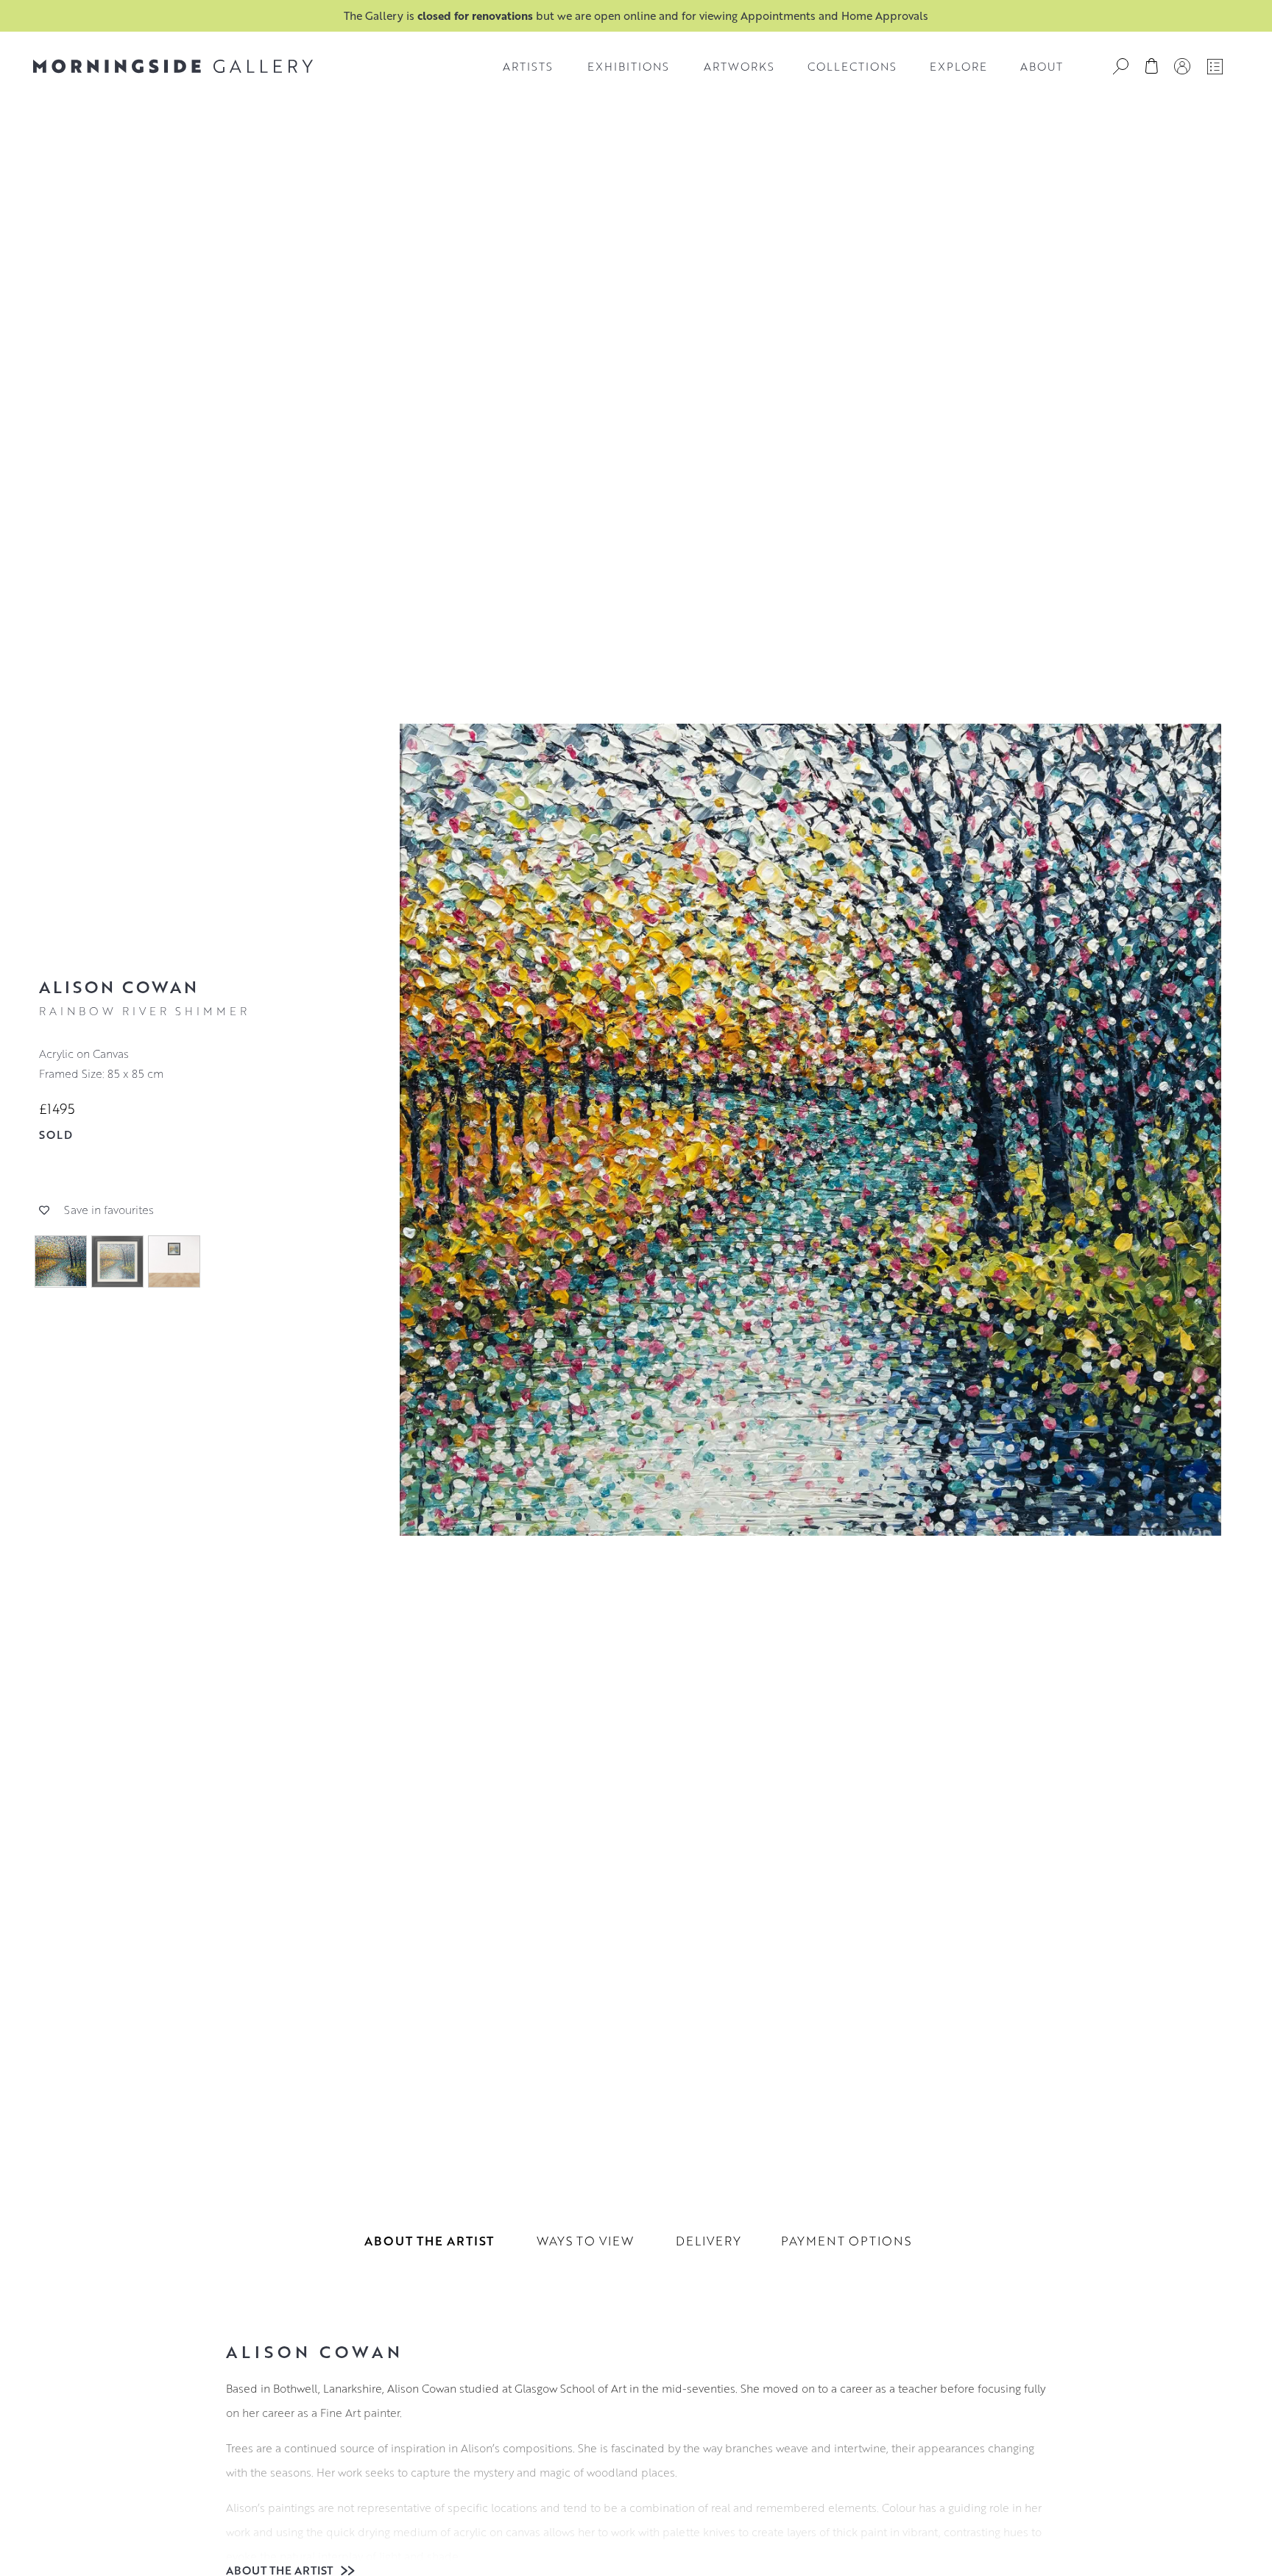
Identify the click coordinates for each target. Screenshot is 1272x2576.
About (1042, 66)
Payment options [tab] (846, 2241)
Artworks (739, 66)
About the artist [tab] (429, 2241)
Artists (528, 66)
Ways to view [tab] (585, 2241)
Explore (958, 66)
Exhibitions (628, 66)
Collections (852, 66)
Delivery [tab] (709, 2241)
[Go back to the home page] (173, 66)
